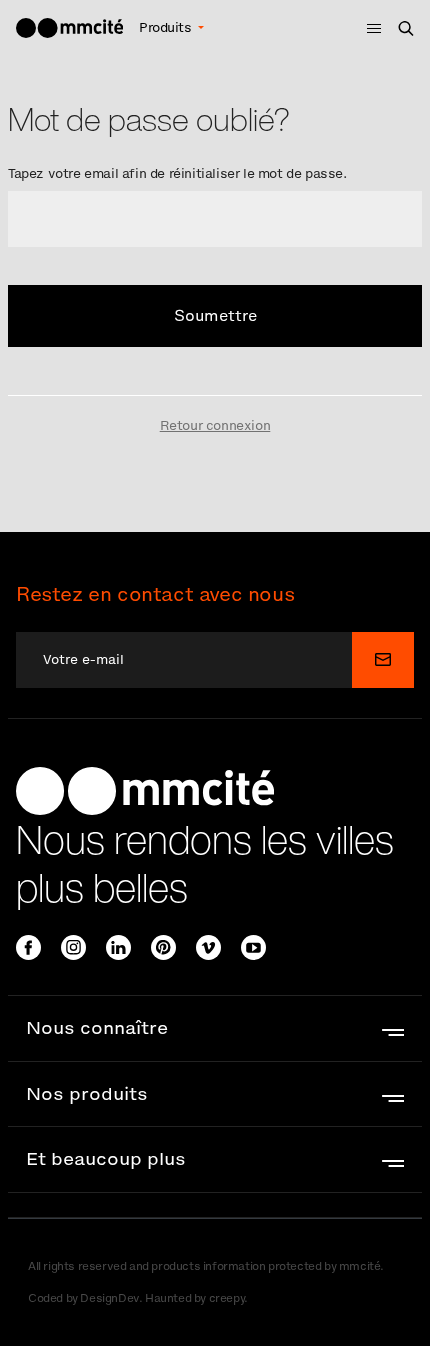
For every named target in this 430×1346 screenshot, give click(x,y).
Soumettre (215, 315)
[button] (215, 1028)
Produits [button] (167, 27)
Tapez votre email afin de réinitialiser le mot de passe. (177, 173)
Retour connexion (215, 425)
